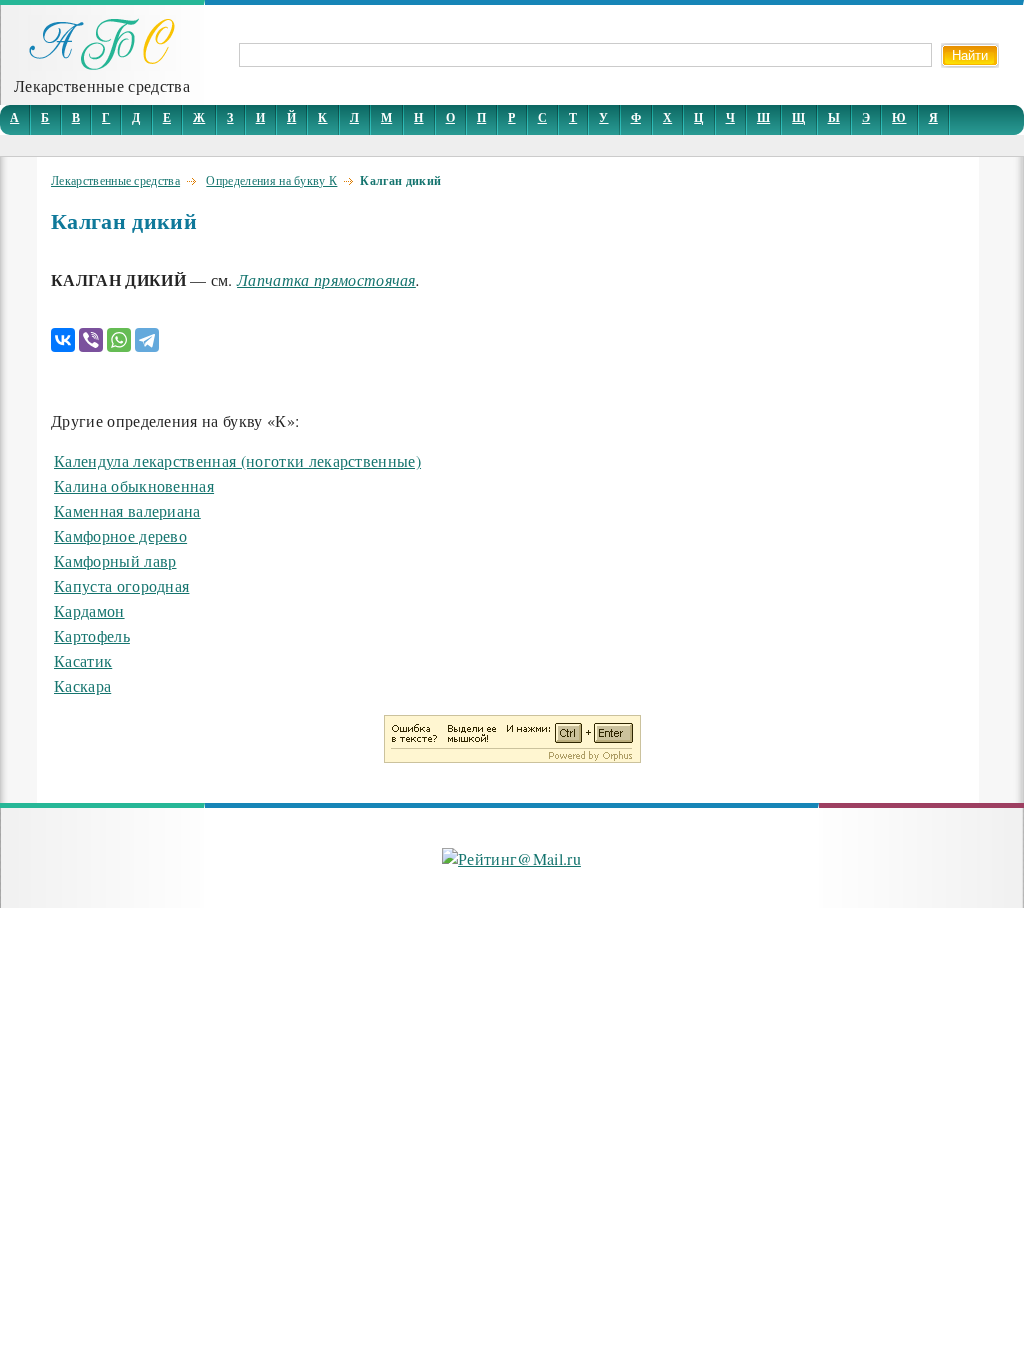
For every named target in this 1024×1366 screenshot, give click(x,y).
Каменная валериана (127, 510)
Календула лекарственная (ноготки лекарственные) (237, 460)
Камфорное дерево (120, 535)
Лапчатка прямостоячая (326, 279)
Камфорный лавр (115, 560)
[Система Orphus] (512, 756)
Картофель (92, 635)
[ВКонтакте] (63, 340)
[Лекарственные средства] (102, 64)
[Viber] (91, 340)
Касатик (83, 660)
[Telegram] (147, 340)
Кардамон (89, 610)
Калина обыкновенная (134, 485)
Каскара (82, 685)
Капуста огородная (121, 585)
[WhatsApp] (119, 340)
